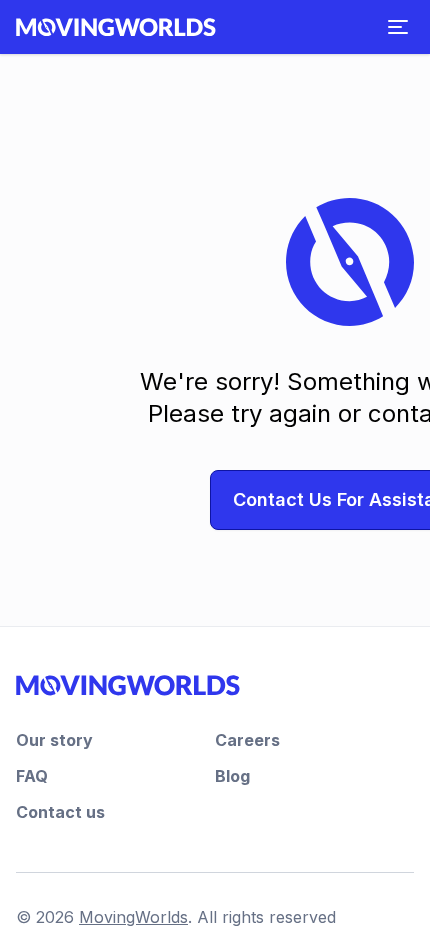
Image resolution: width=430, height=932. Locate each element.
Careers (247, 740)
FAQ (32, 776)
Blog (232, 776)
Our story (54, 740)
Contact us (60, 812)
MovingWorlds (133, 917)
